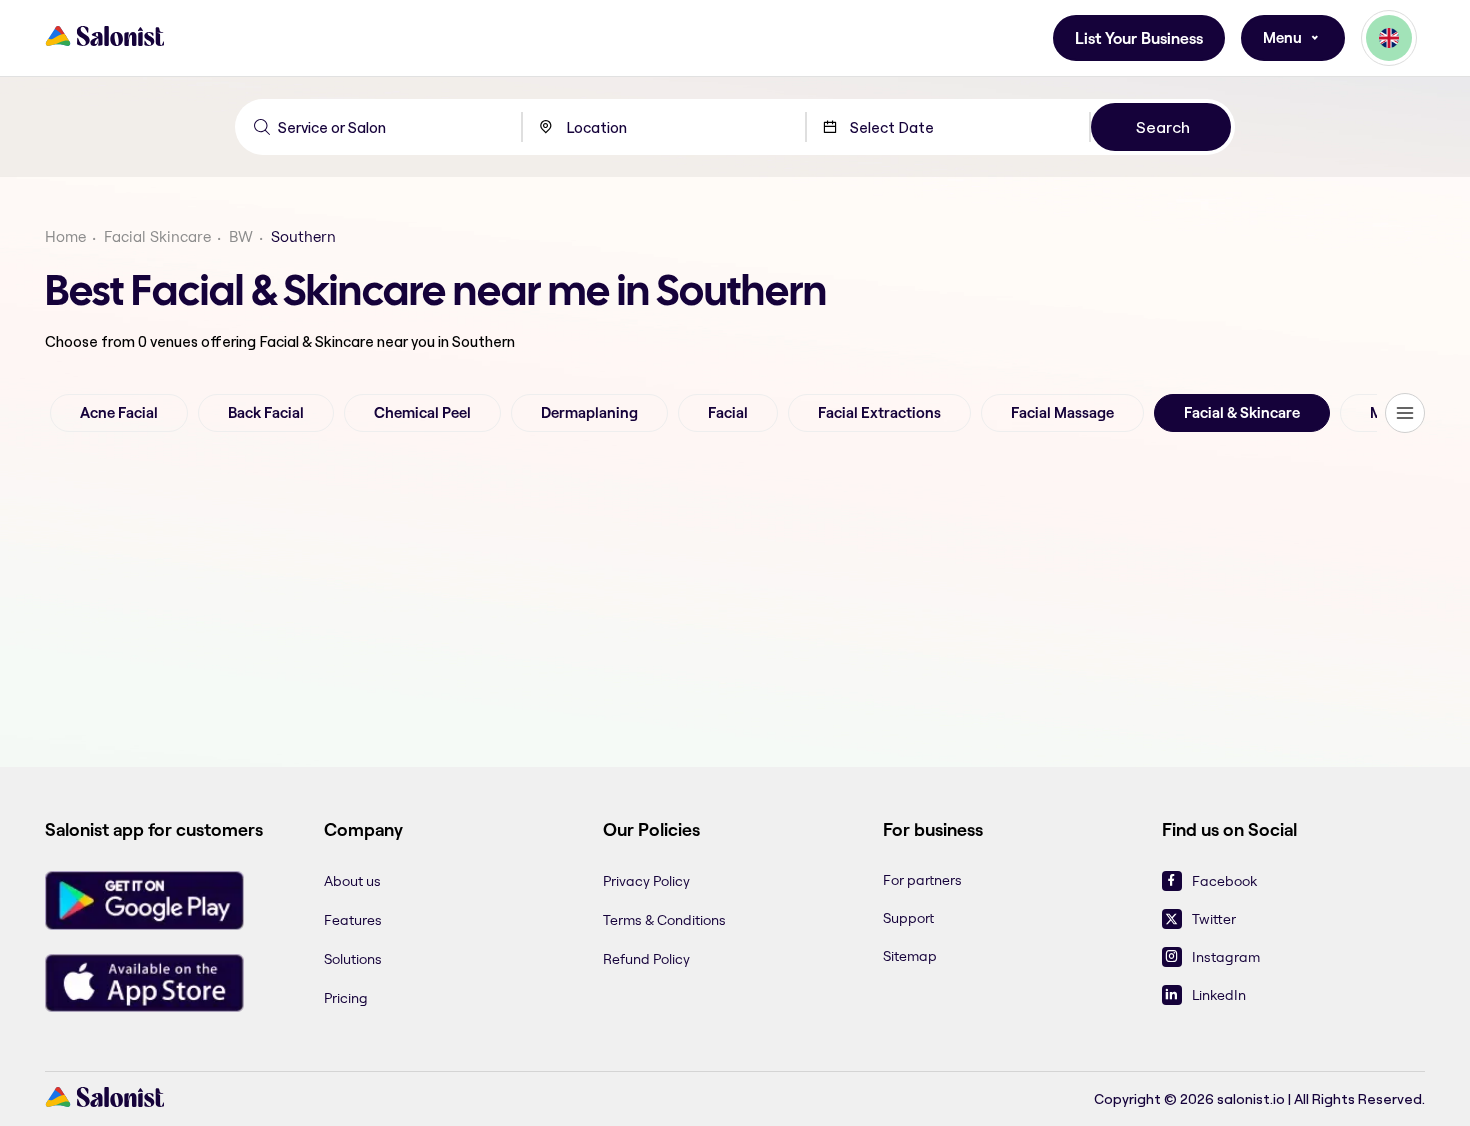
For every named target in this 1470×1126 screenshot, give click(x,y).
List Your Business (1139, 38)
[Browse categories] (1405, 413)
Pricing (346, 998)
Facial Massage (1062, 413)
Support (908, 918)
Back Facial (266, 413)
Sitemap (910, 956)
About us (352, 881)
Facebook (1224, 881)
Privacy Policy (646, 881)
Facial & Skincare (1242, 413)
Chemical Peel (422, 413)
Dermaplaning (589, 413)
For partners (922, 880)
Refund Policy (646, 959)
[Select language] (1389, 38)
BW (241, 236)
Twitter (1214, 919)
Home (65, 236)
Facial (728, 413)
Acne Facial (119, 413)
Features (353, 920)
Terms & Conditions (664, 920)
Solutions (353, 959)
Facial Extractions (879, 413)
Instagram (1226, 957)
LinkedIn (1219, 995)
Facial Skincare (157, 236)
